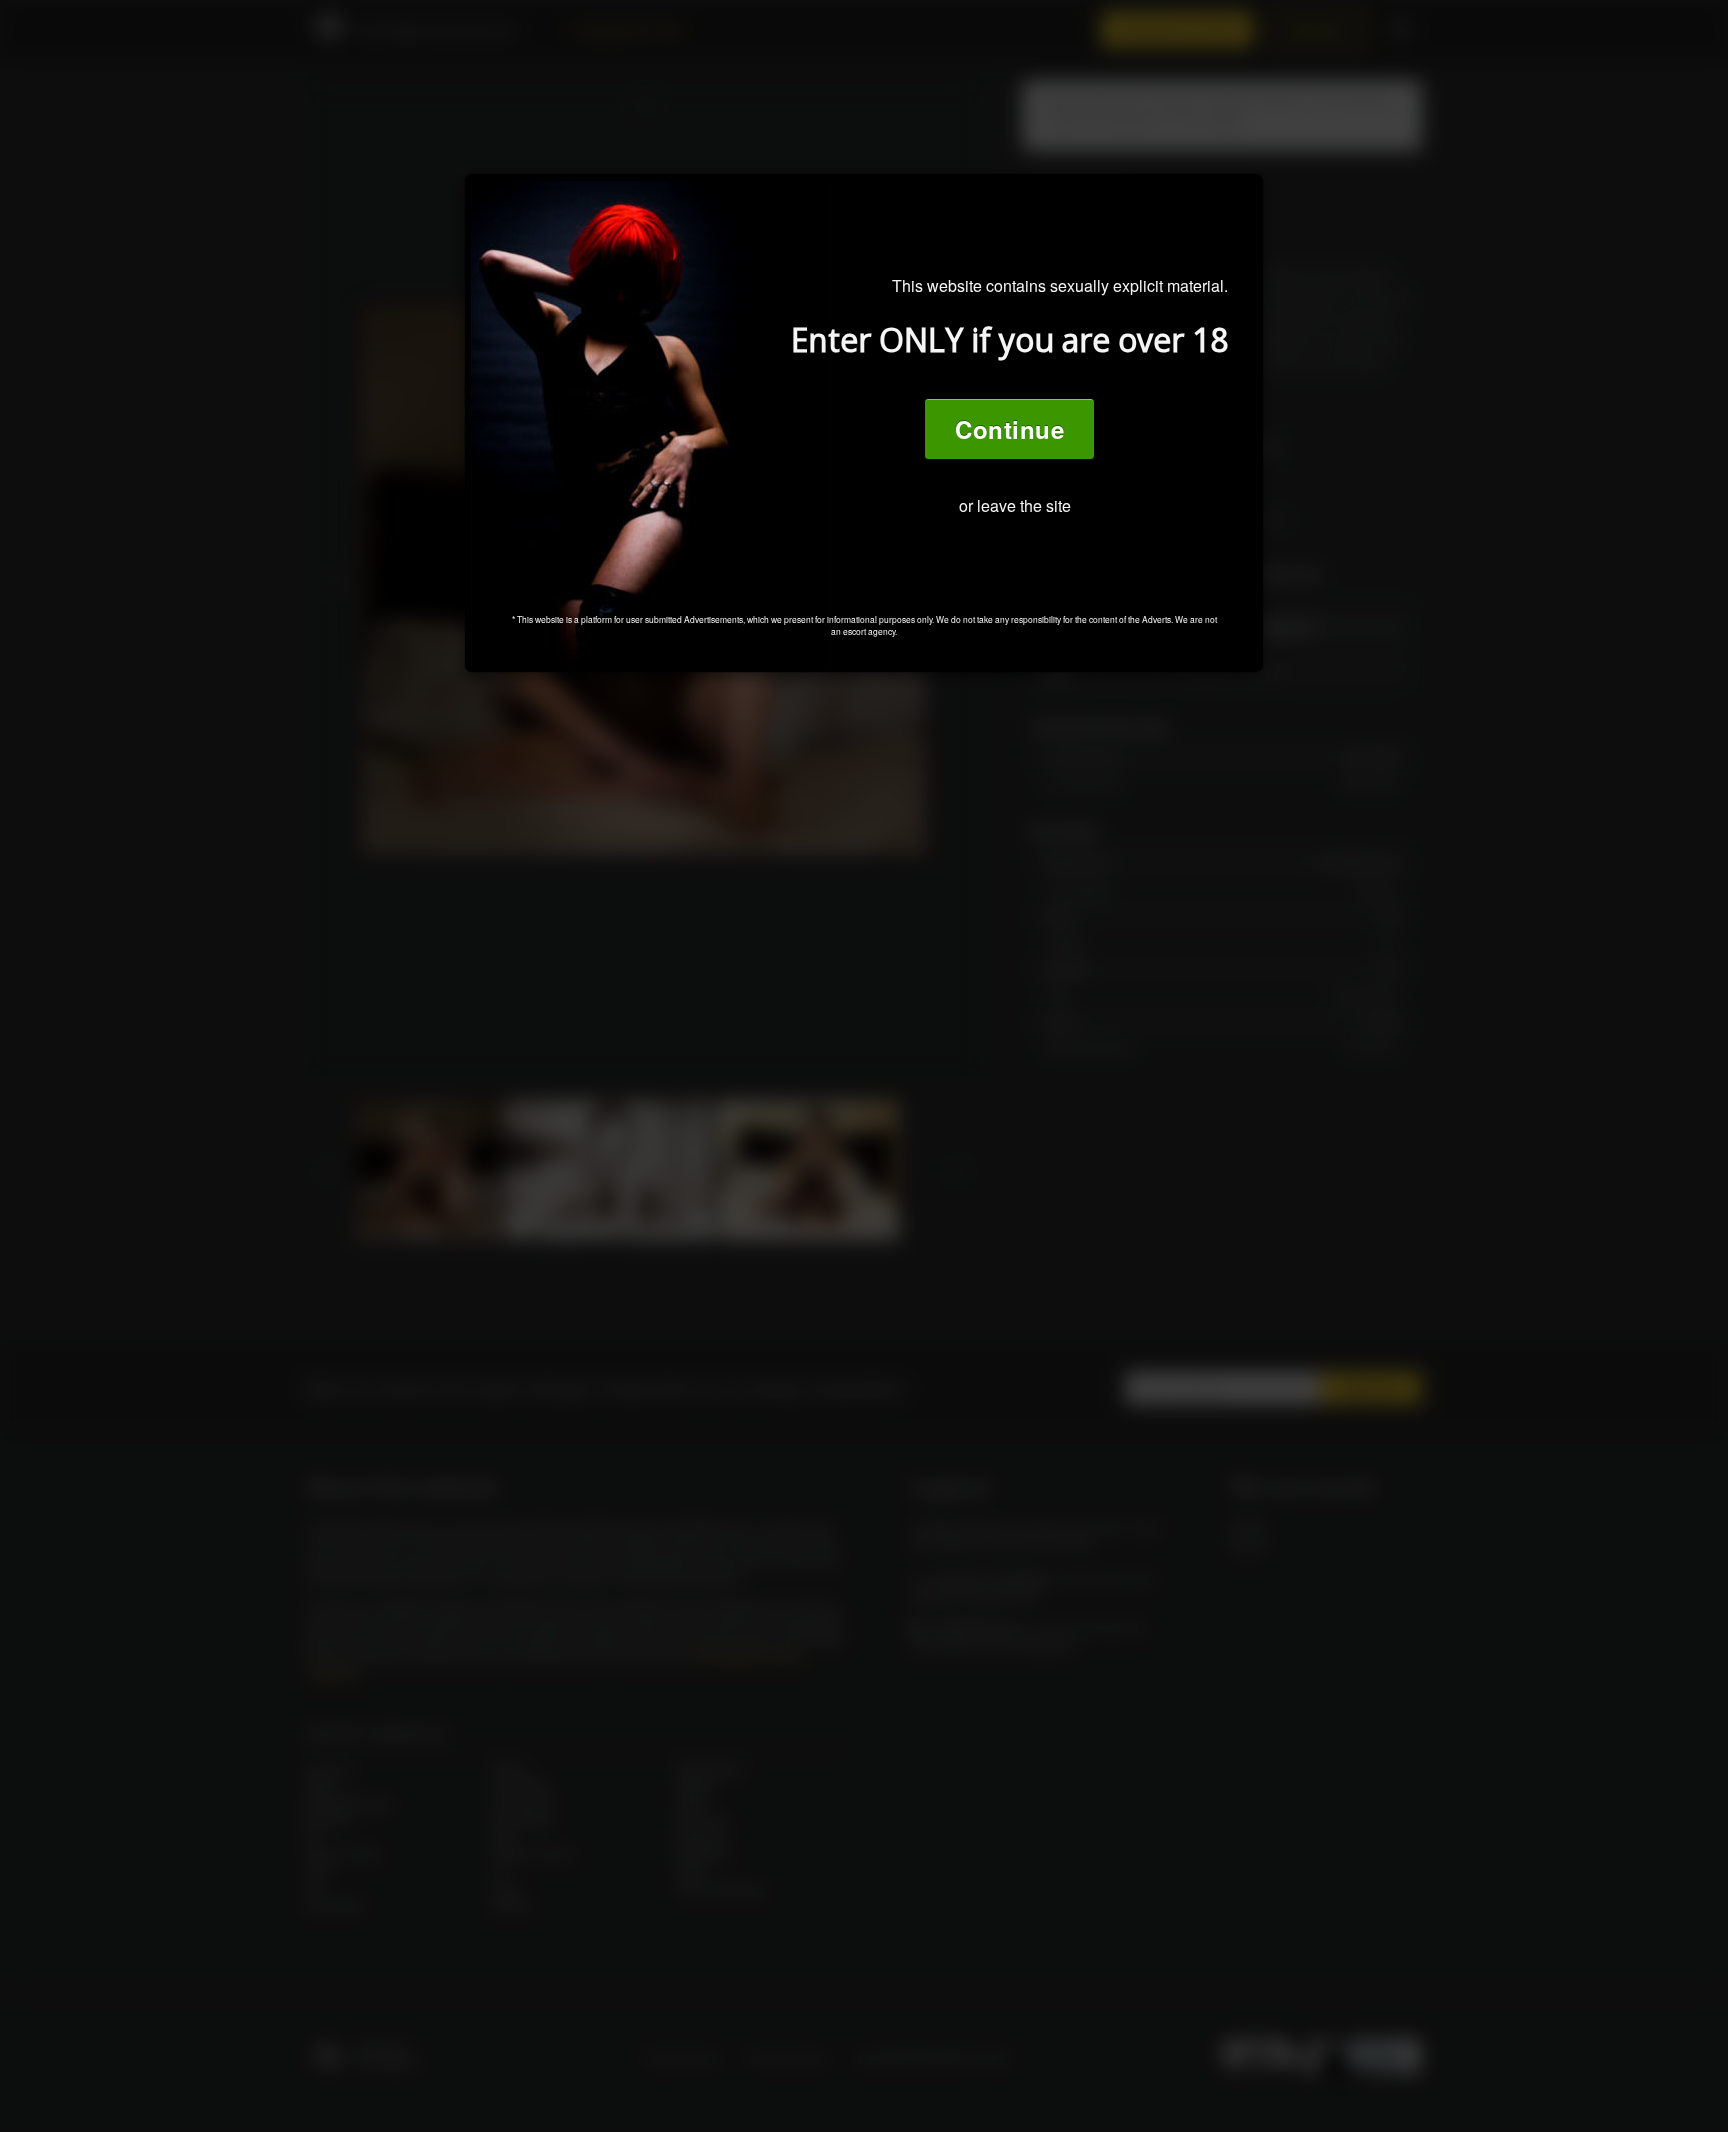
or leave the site (1015, 505)
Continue (1009, 429)
